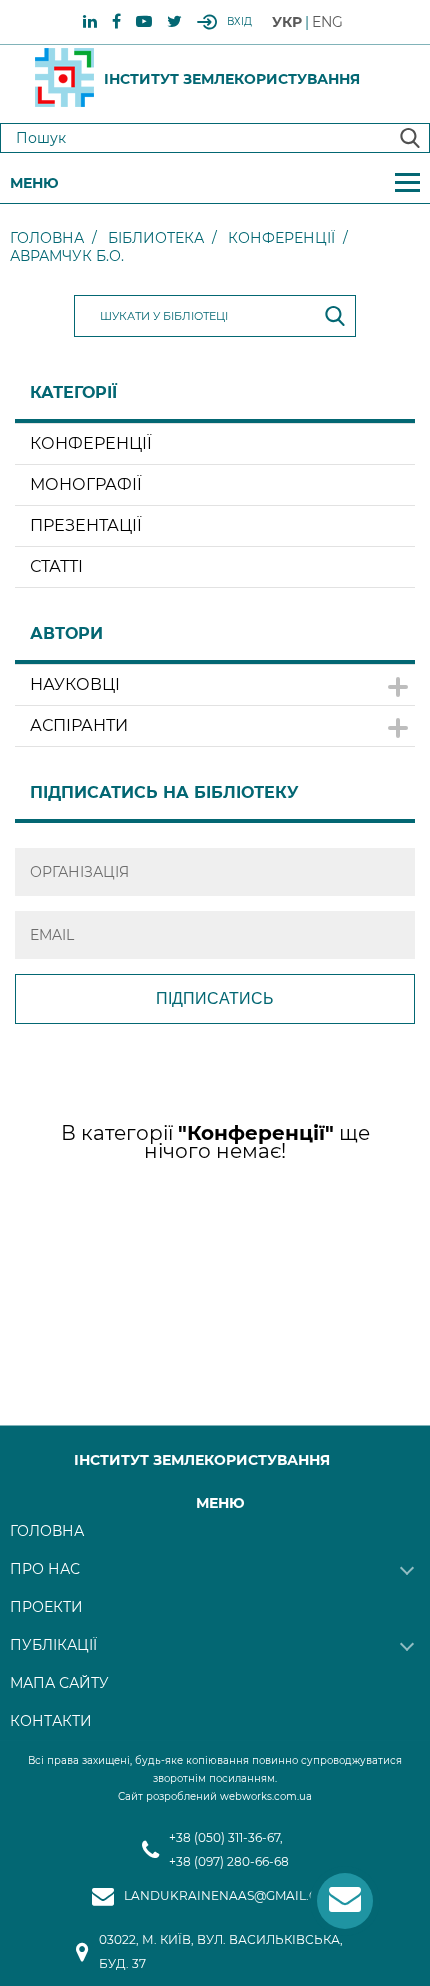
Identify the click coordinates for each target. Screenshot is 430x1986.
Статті (56, 566)
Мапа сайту (59, 1683)
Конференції (281, 238)
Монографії (86, 484)
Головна (47, 238)
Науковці (75, 684)
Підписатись (215, 998)
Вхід (239, 21)
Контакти (51, 1721)
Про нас (45, 1569)
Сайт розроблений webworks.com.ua (215, 1796)
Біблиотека (156, 238)
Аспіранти (79, 725)
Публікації (53, 1645)
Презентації (86, 525)
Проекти (46, 1607)
